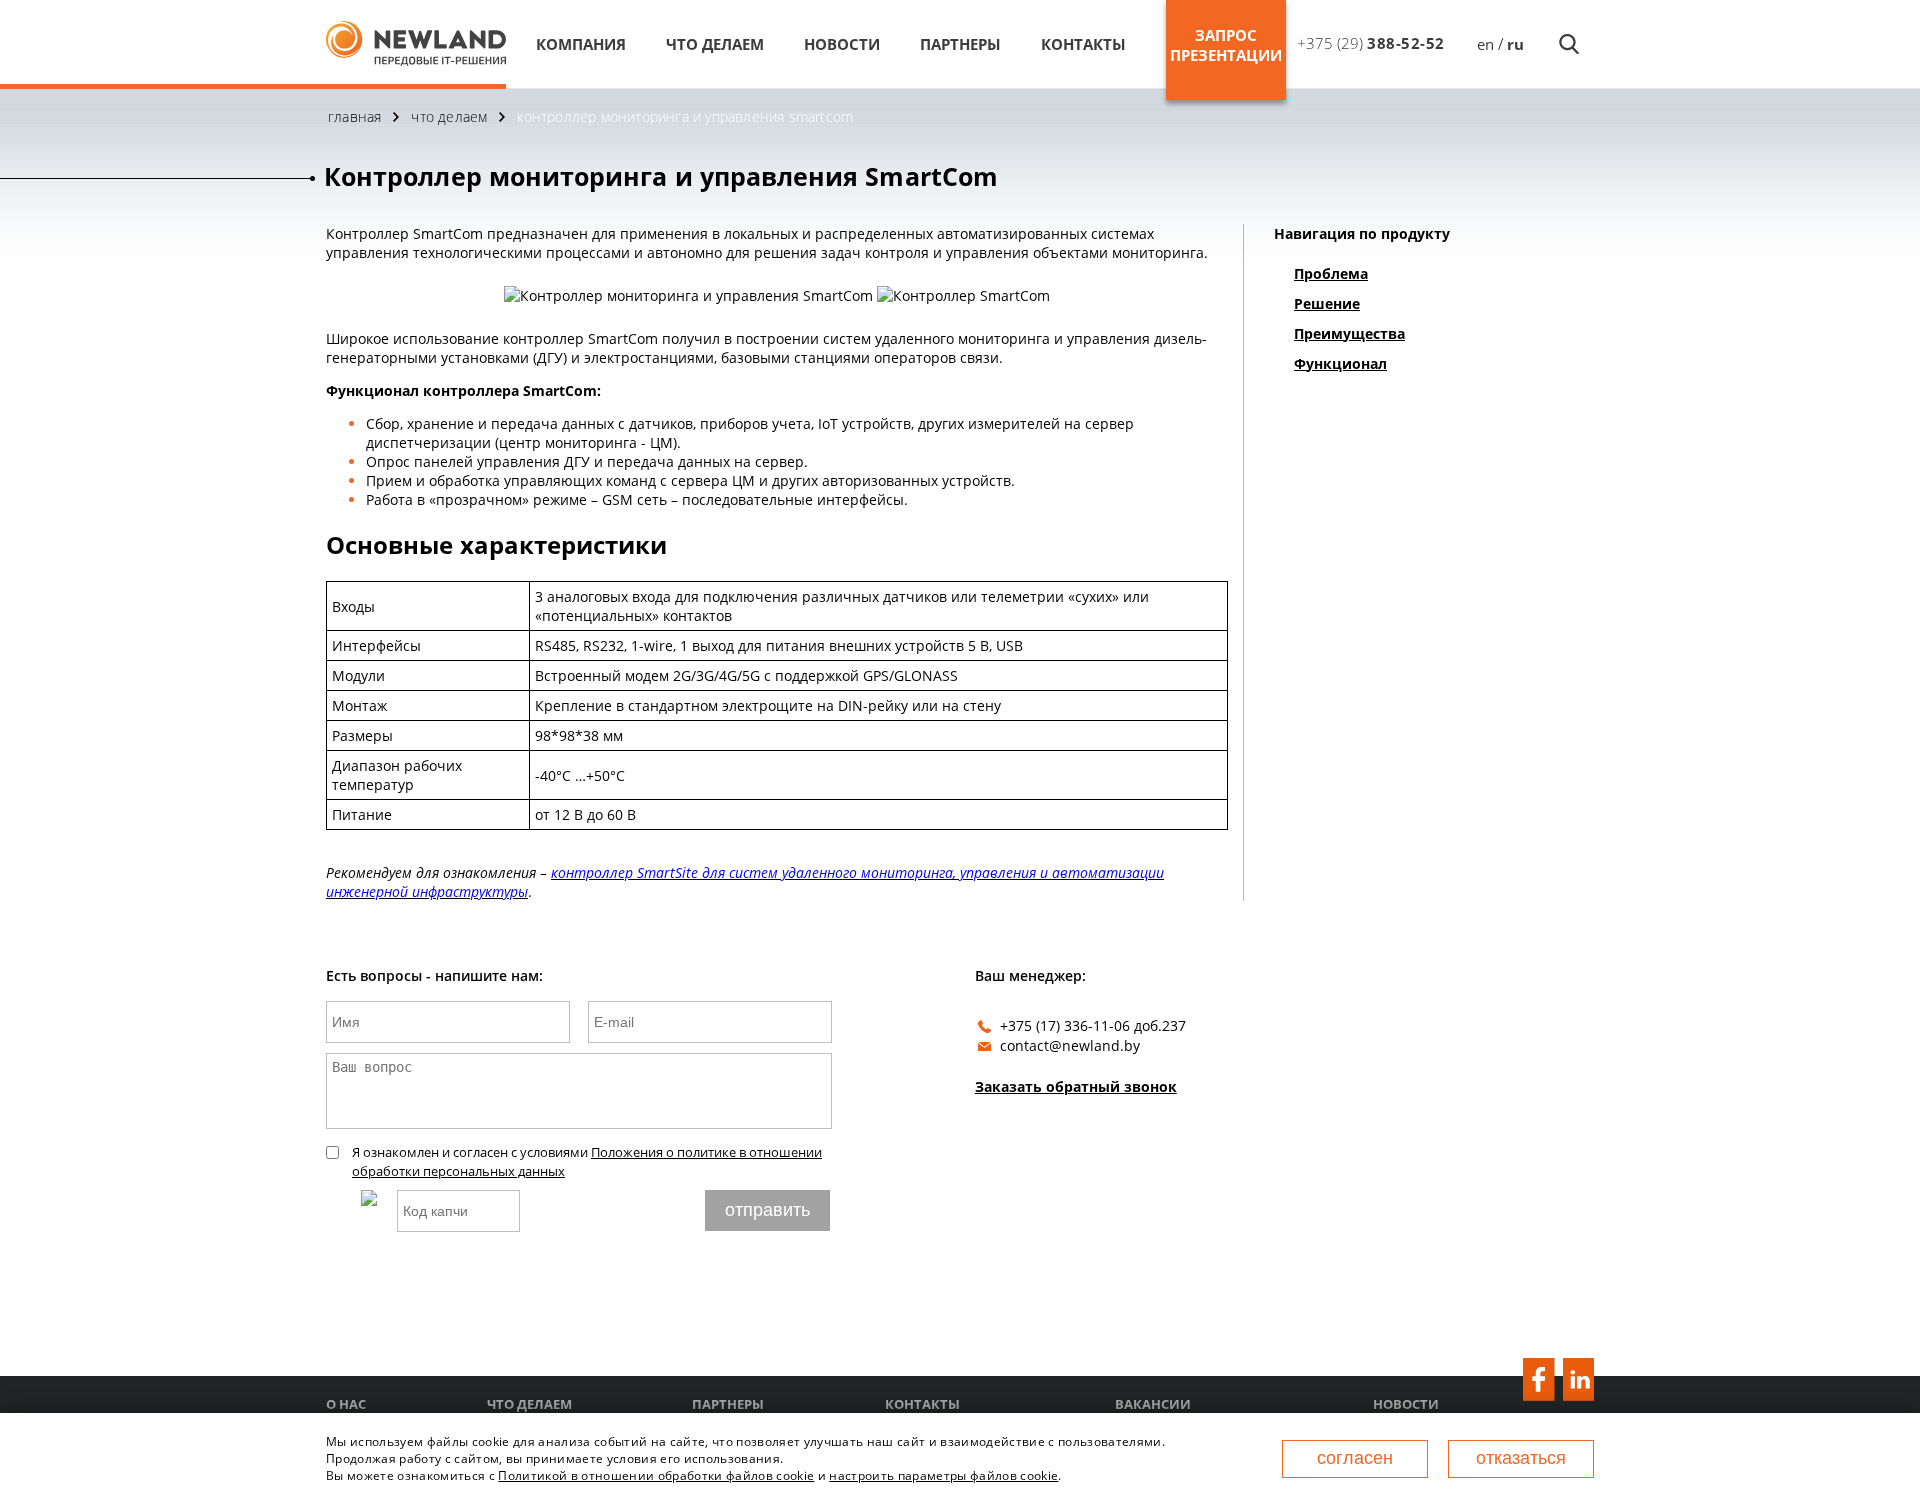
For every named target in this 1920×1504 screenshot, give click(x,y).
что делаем (715, 44)
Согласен (1355, 1458)
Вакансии (1153, 1404)
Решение (1327, 303)
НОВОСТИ (842, 44)
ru (1515, 44)
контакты (1083, 44)
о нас (346, 1404)
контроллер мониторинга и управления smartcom (685, 116)
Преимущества (1349, 333)
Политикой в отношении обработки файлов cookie (656, 1475)
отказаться (1521, 1458)
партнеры (960, 44)
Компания (581, 44)
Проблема (1331, 273)
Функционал (1340, 363)
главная (354, 116)
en (1485, 44)
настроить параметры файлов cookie (943, 1475)
